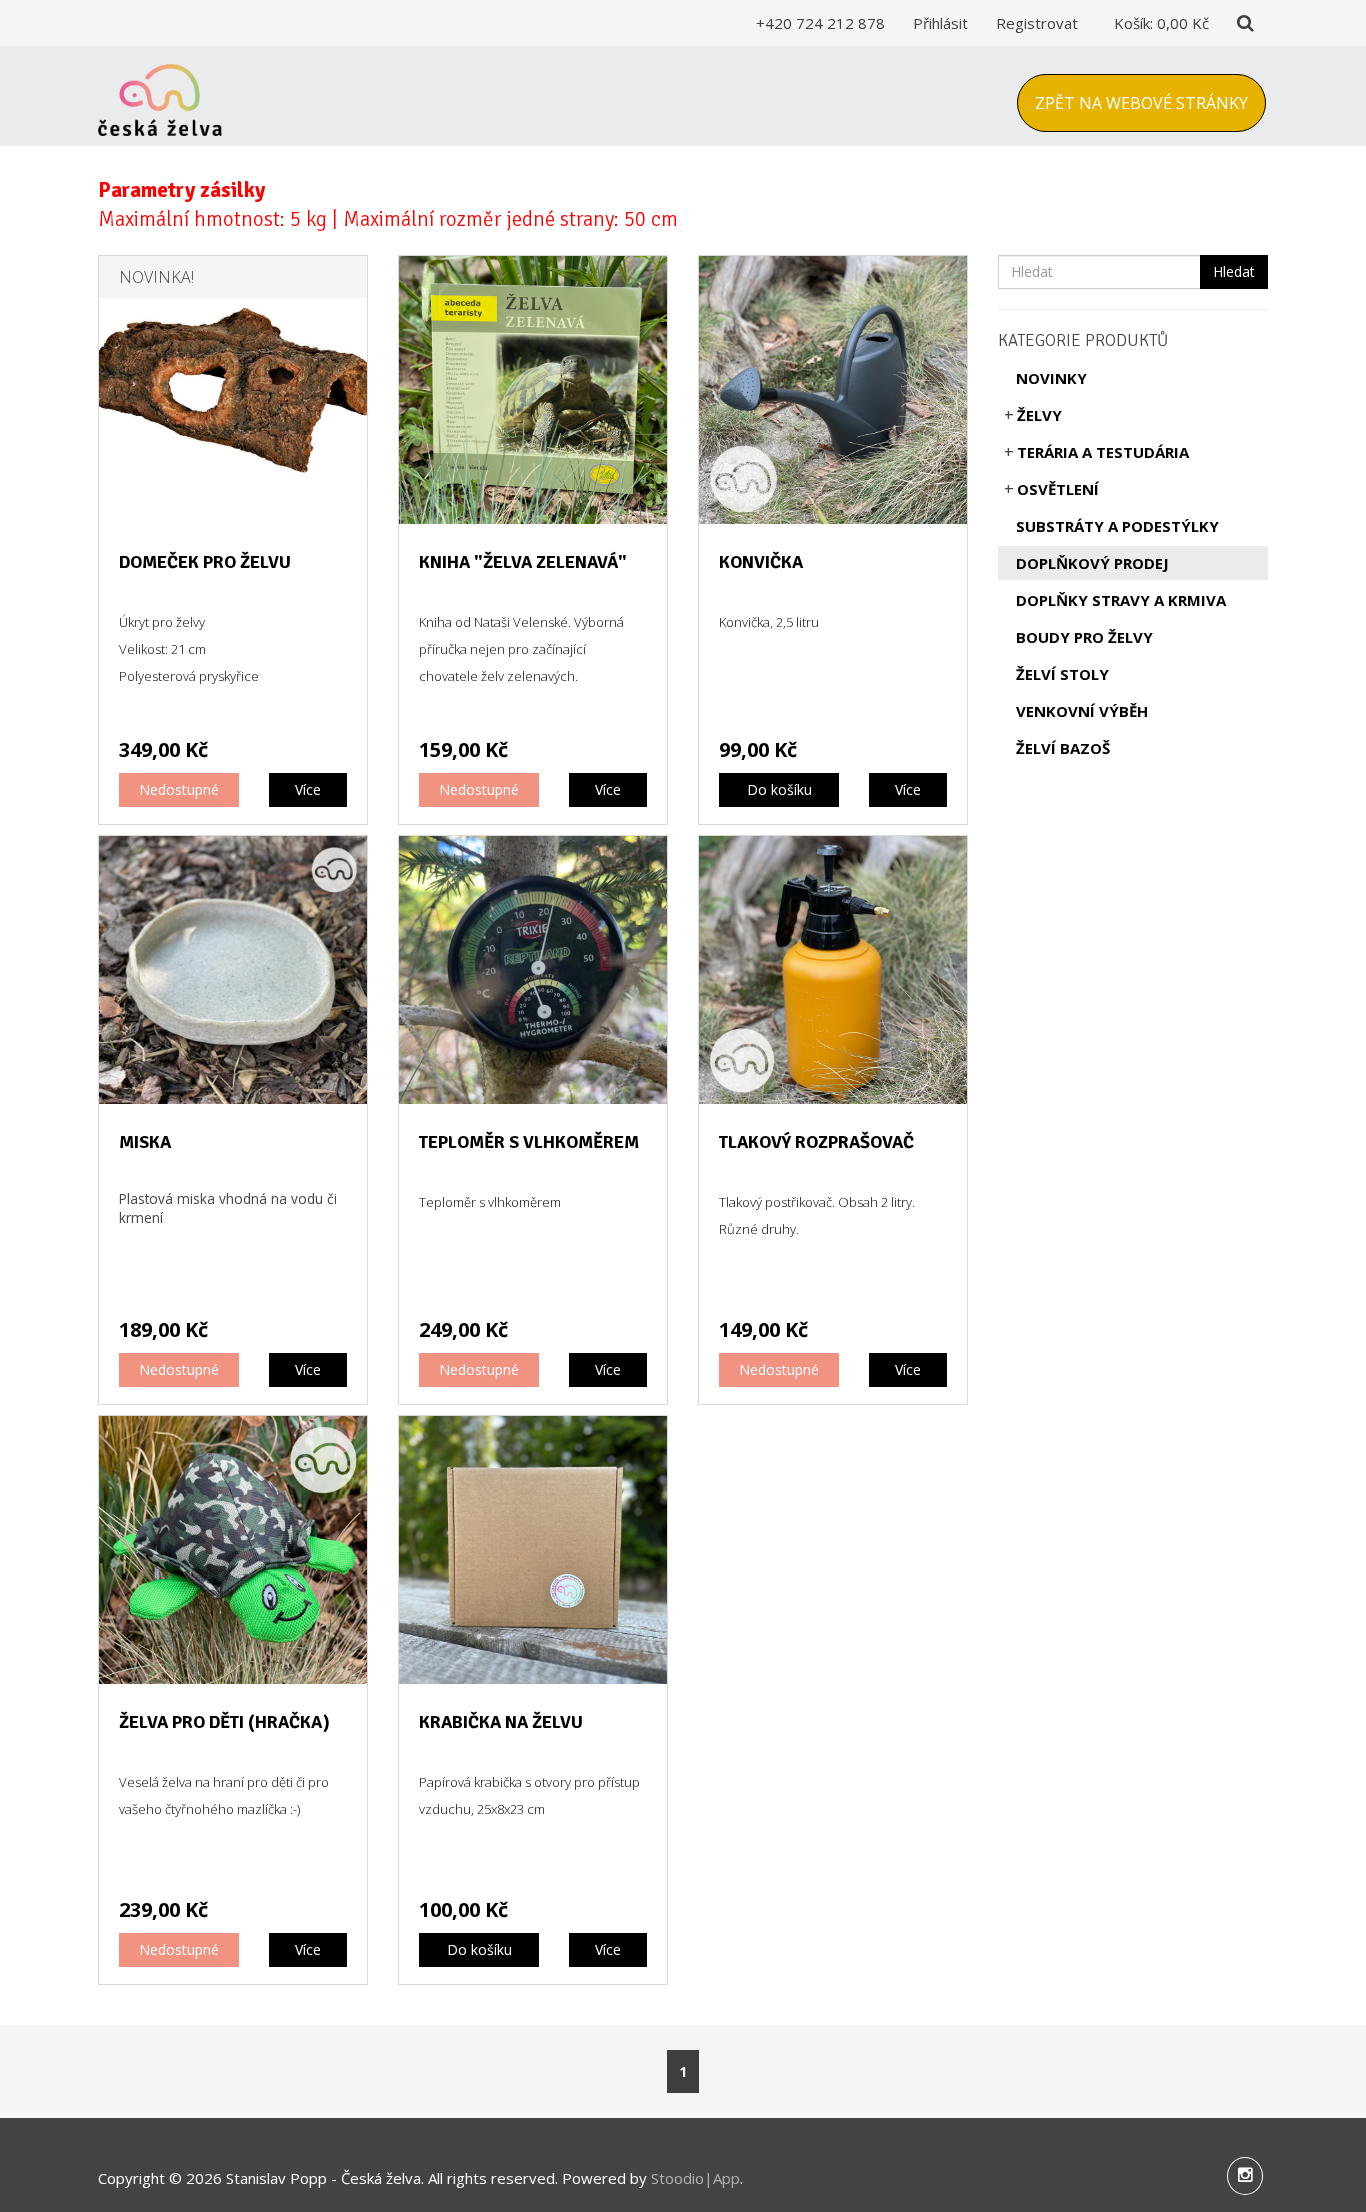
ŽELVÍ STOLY (1062, 674)
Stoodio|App (695, 2178)
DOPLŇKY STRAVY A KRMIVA (1121, 600)
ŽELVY (1039, 415)
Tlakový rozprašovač (816, 1142)
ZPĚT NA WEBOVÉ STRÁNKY (1141, 103)
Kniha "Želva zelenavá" (523, 562)
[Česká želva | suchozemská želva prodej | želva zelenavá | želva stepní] (160, 96)
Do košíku (779, 789)
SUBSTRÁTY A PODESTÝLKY (1117, 526)
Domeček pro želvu (205, 562)
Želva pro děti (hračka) (224, 1722)
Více (308, 789)
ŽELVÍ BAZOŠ (1063, 748)
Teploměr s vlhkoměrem (529, 1142)
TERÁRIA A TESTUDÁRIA (1103, 452)
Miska (145, 1142)
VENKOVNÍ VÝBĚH (1082, 711)
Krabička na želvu (501, 1722)
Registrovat (1037, 23)
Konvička (761, 562)
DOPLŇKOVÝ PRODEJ (1092, 563)
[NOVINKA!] (233, 388)
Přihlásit (940, 23)
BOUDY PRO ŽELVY (1084, 637)
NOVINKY (1051, 378)
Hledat (1234, 271)
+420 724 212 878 (820, 23)
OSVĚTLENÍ (1058, 489)
